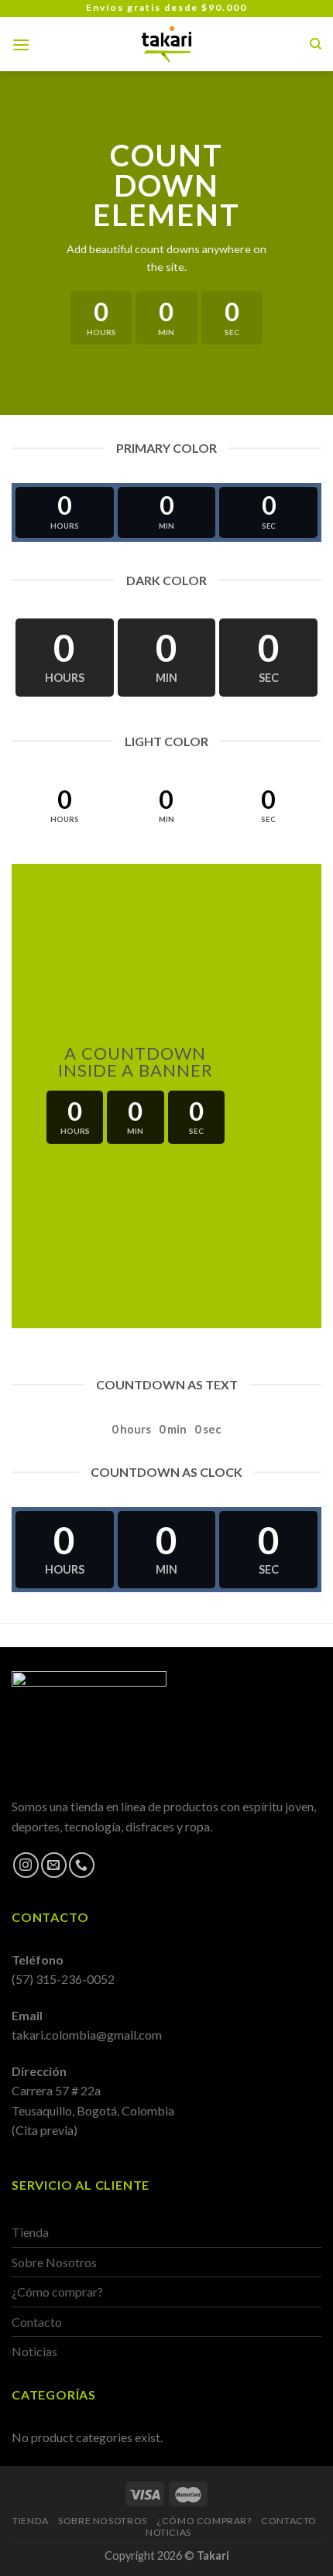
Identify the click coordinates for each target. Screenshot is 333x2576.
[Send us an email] (54, 1865)
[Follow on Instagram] (26, 1865)
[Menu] (21, 45)
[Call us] (82, 1865)
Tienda (30, 2232)
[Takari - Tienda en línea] (167, 44)
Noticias (34, 2351)
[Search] (316, 44)
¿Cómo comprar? (57, 2292)
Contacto (37, 2322)
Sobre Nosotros (54, 2262)
